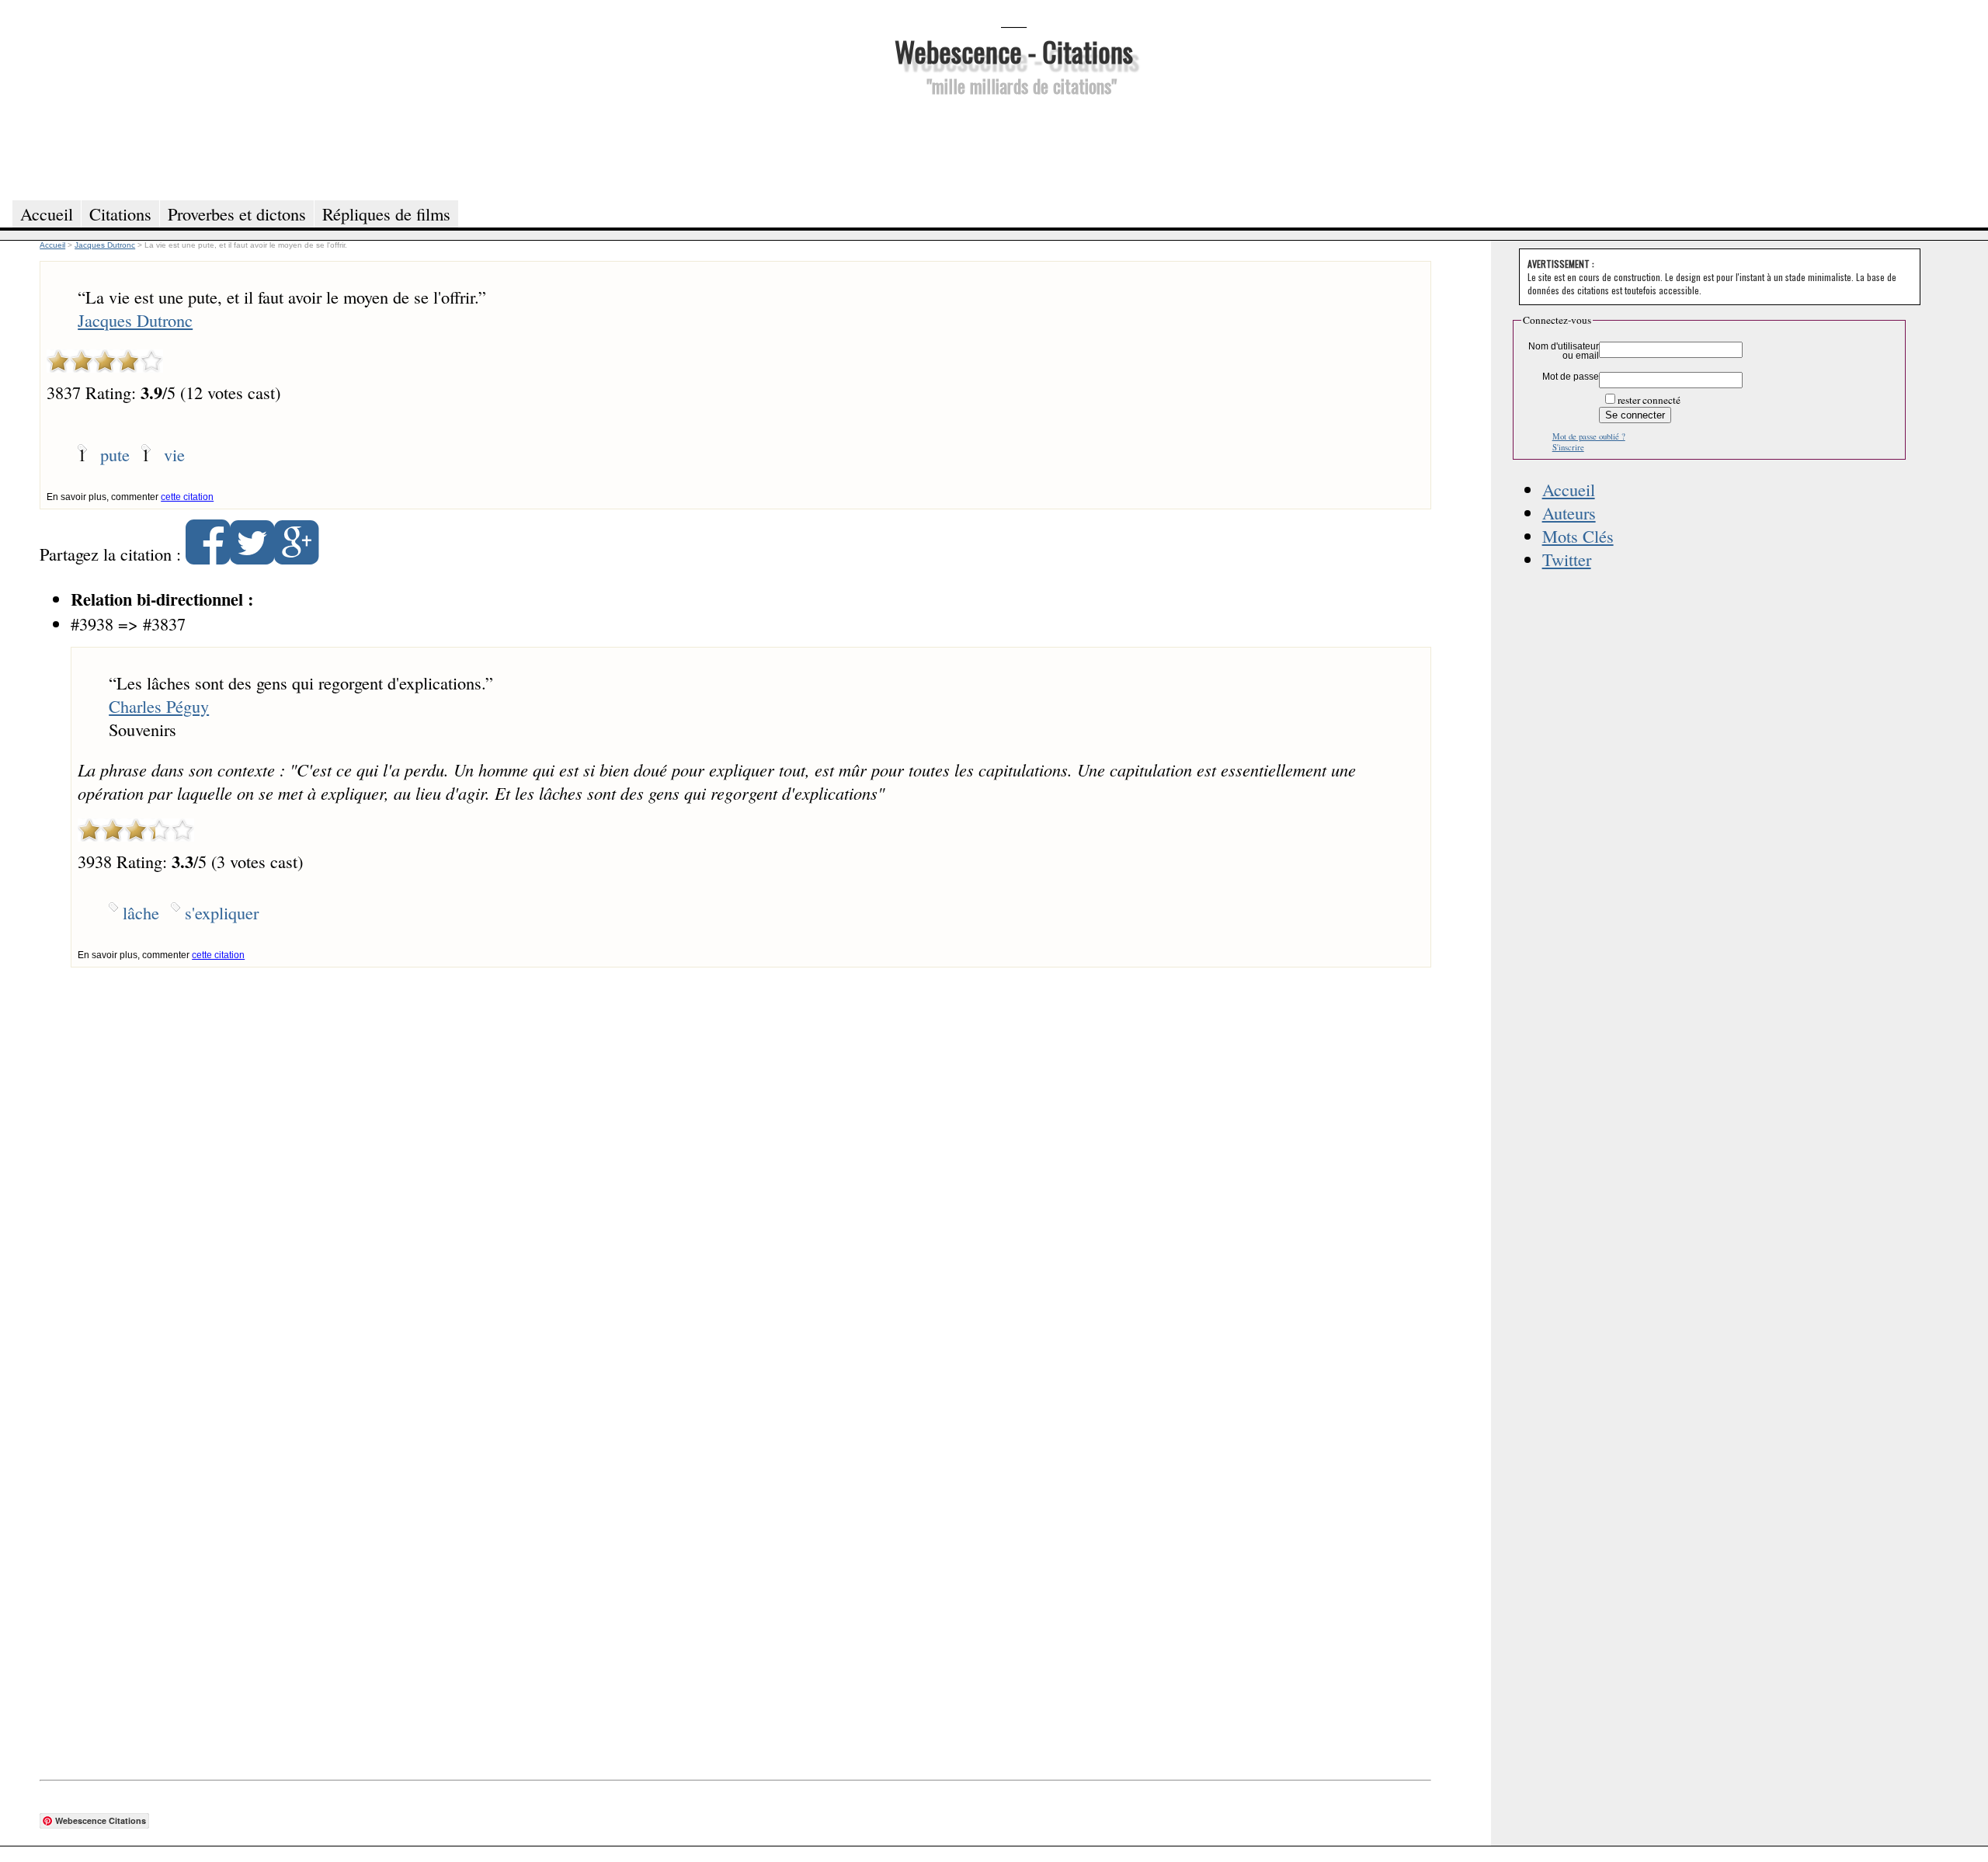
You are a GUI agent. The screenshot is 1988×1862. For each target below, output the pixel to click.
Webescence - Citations (1014, 51)
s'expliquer (222, 912)
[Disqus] (735, 1179)
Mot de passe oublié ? (1589, 436)
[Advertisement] (1013, 146)
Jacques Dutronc (135, 320)
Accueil (1569, 489)
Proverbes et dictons (237, 214)
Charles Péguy (159, 706)
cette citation (187, 497)
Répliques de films (386, 214)
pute (115, 454)
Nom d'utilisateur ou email (1564, 351)
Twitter (1567, 559)
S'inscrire (1568, 447)
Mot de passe (1571, 377)
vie (174, 454)
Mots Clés (1578, 536)
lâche (141, 912)
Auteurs (1569, 512)
